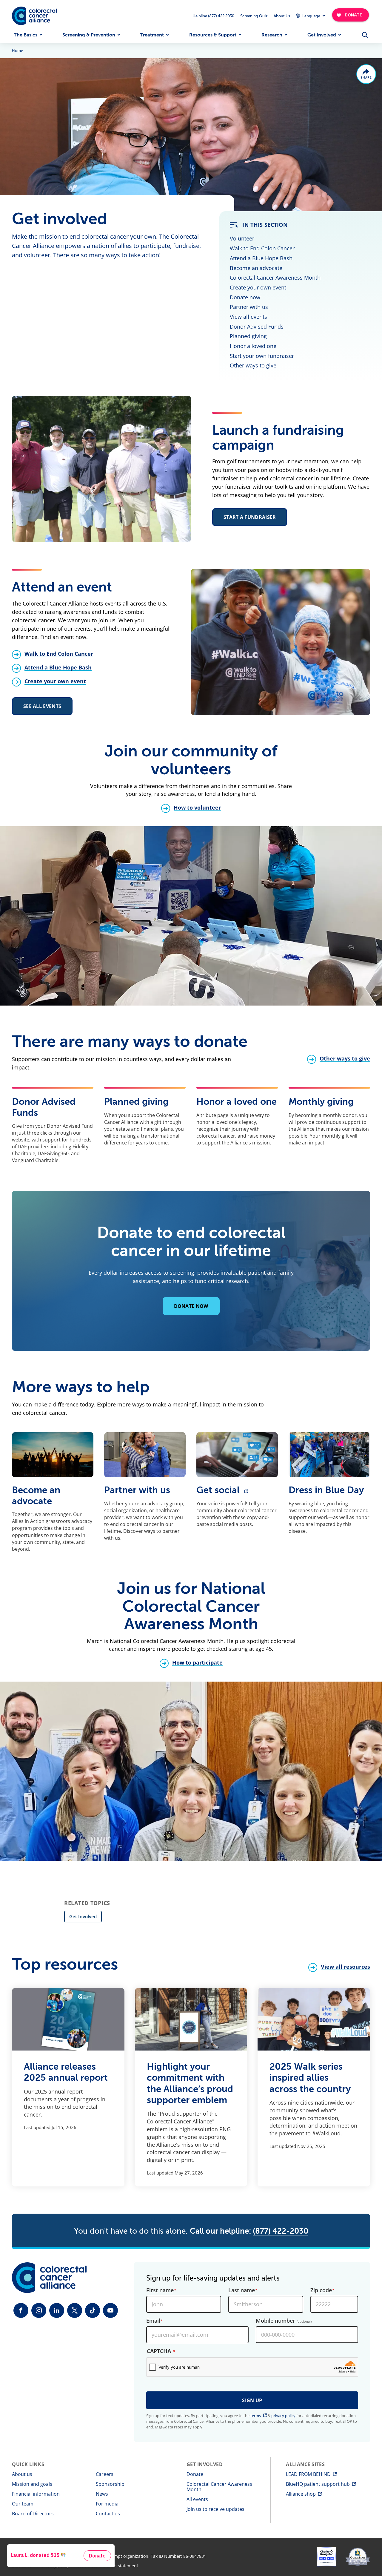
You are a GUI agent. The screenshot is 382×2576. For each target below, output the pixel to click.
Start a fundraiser (250, 517)
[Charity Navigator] (326, 2557)
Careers (105, 2474)
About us (22, 2474)
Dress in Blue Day (326, 1490)
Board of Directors (33, 2514)
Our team (23, 2504)
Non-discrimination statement (108, 2566)
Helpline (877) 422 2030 (213, 16)
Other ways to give (253, 365)
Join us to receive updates (215, 2509)
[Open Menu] (365, 35)
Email (153, 2321)
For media (107, 2504)
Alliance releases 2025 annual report (66, 2072)
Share (366, 78)
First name (160, 2290)
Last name (242, 2290)
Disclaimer (23, 2566)
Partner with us (249, 307)
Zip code (321, 2290)
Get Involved (322, 35)
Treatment (152, 35)
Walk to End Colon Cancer (262, 248)
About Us (282, 16)
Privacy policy (56, 2566)
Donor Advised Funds (257, 327)
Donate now (245, 297)
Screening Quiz (254, 16)
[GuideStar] (358, 2557)
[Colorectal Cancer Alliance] (34, 16)
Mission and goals (32, 2484)
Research (272, 35)
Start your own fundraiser (262, 356)
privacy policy (283, 2416)
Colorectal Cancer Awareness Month (275, 278)
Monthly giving (321, 1102)
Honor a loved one (253, 346)
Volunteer (242, 238)
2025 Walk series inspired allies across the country (310, 2078)
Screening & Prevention (89, 35)
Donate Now (191, 1306)
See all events (42, 706)
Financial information (36, 2494)
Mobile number (284, 2321)
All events (197, 2499)
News (102, 2494)
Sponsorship (110, 2484)
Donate (195, 2474)
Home (17, 51)
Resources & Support (213, 35)
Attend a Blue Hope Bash (261, 258)
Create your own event (258, 287)
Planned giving (248, 336)
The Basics (26, 35)
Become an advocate (256, 268)
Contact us (108, 2514)
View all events (248, 317)
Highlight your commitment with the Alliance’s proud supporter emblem (190, 2083)
